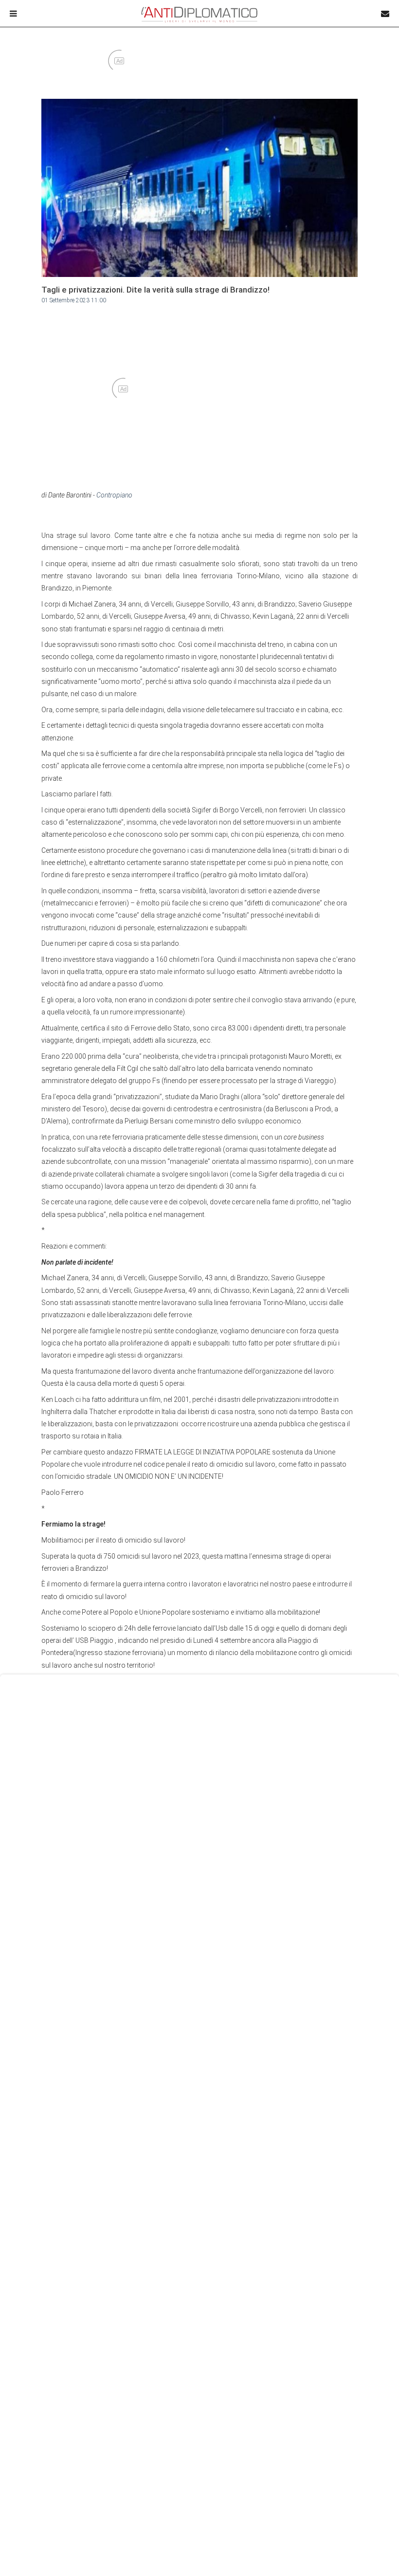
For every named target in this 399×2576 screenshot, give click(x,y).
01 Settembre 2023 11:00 (74, 300)
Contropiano (114, 495)
